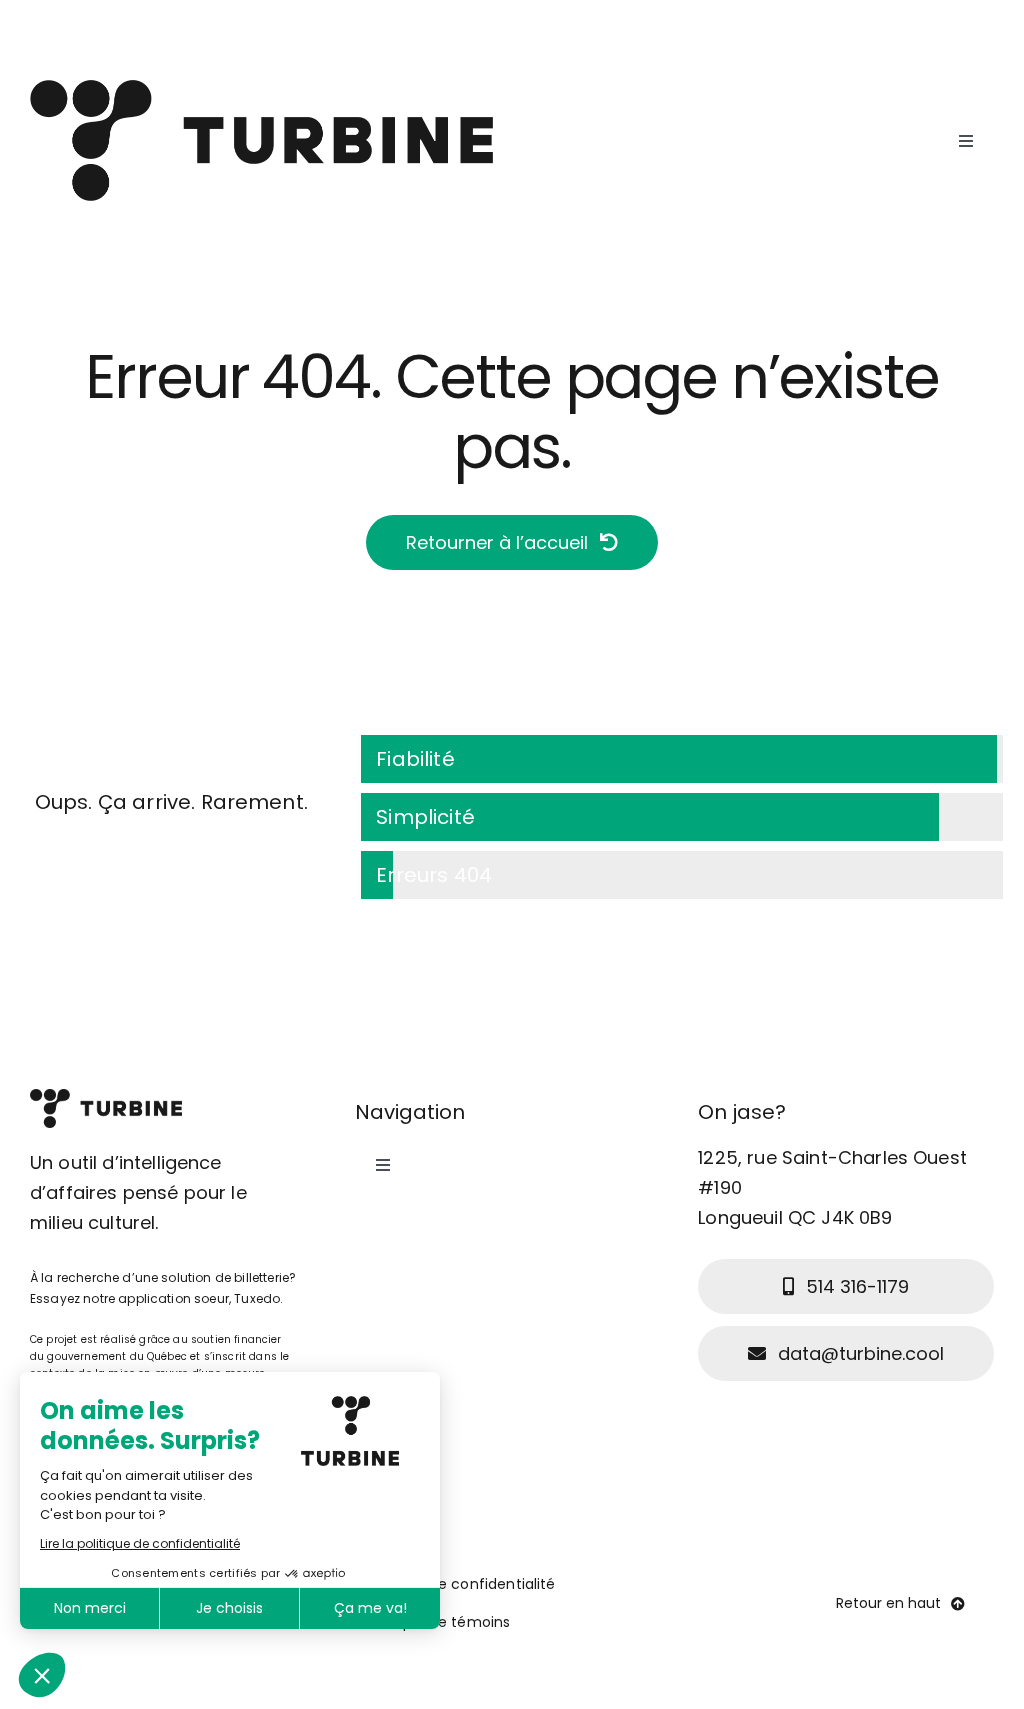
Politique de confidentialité (459, 1584)
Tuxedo (257, 1298)
